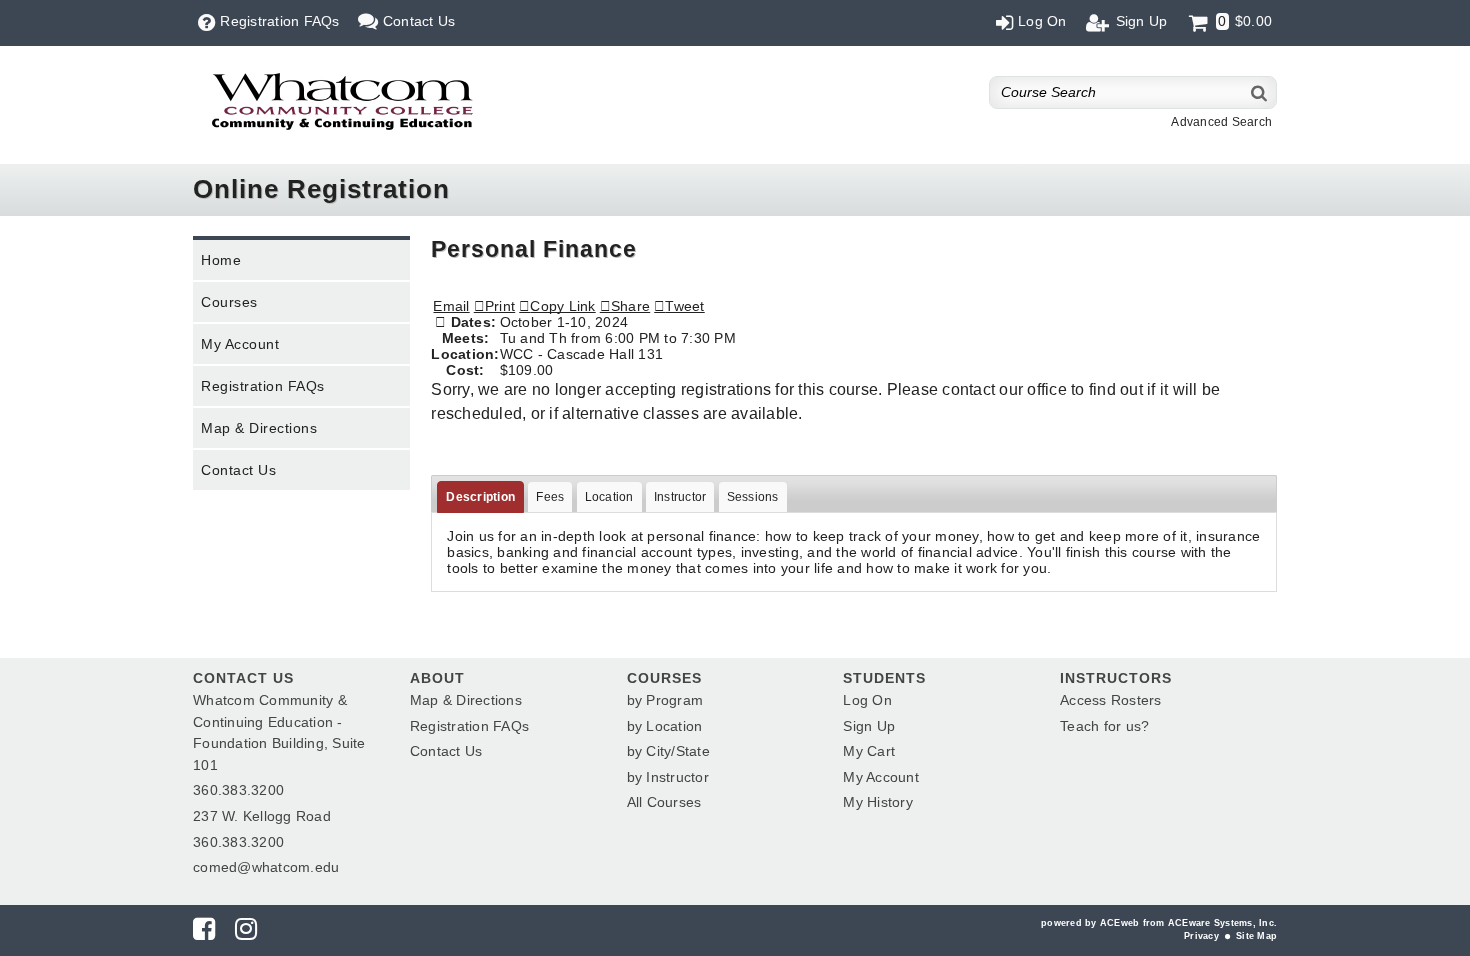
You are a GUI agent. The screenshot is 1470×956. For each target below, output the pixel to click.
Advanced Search (1221, 122)
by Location (665, 726)
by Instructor (668, 777)
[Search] (1260, 92)
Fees (550, 497)
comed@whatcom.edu (266, 867)
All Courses (664, 802)
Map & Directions (259, 428)
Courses (229, 302)
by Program (665, 700)
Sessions (753, 497)
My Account (240, 344)
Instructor (680, 497)
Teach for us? (1104, 726)
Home (221, 260)
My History (878, 802)
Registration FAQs (263, 386)
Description (480, 497)
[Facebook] (204, 933)
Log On (867, 700)
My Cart (869, 751)
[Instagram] (246, 933)
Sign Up (869, 726)
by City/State (668, 751)
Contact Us (238, 470)
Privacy (1201, 936)
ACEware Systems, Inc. (1222, 923)
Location (609, 497)
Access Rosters (1111, 700)
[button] (625, 306)
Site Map (1256, 936)
